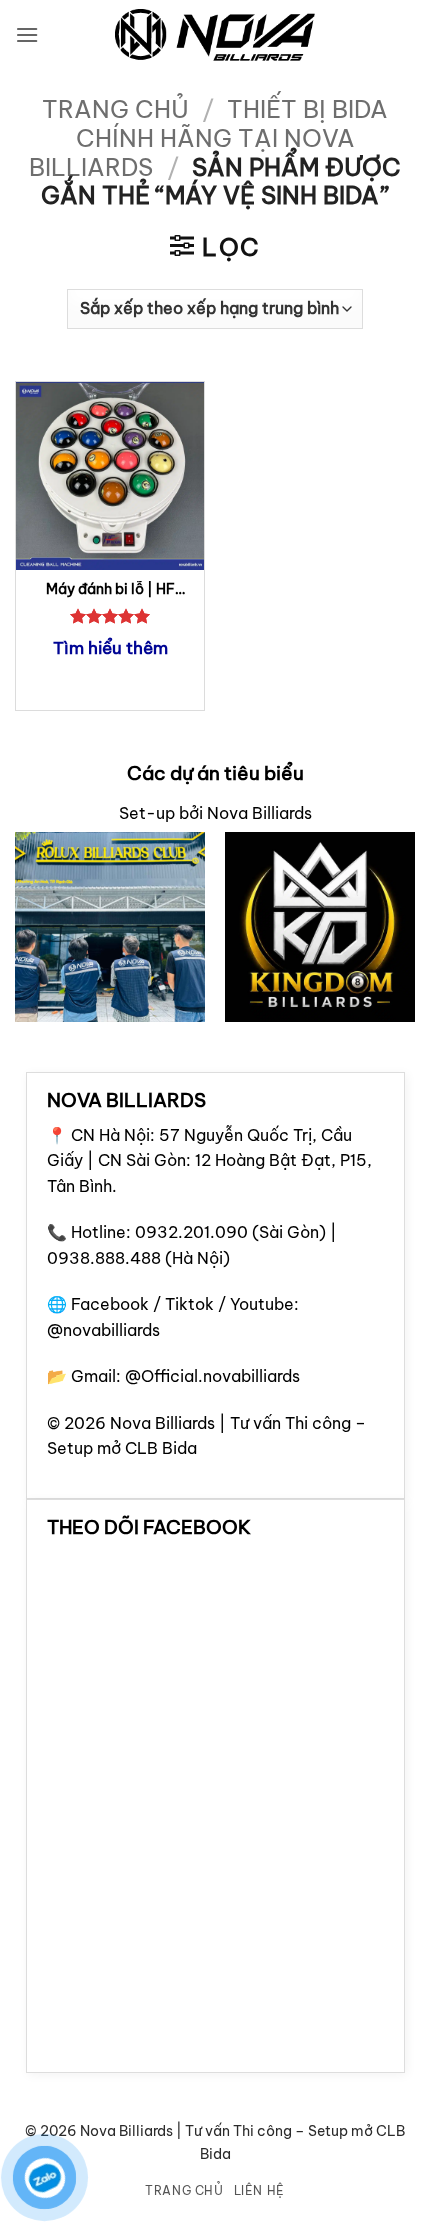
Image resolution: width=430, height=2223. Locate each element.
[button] (27, 34)
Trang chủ (115, 109)
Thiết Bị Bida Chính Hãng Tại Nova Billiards (208, 138)
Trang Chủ (184, 2190)
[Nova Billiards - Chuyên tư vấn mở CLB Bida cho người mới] (215, 35)
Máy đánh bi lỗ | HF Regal (110, 590)
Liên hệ (259, 2190)
